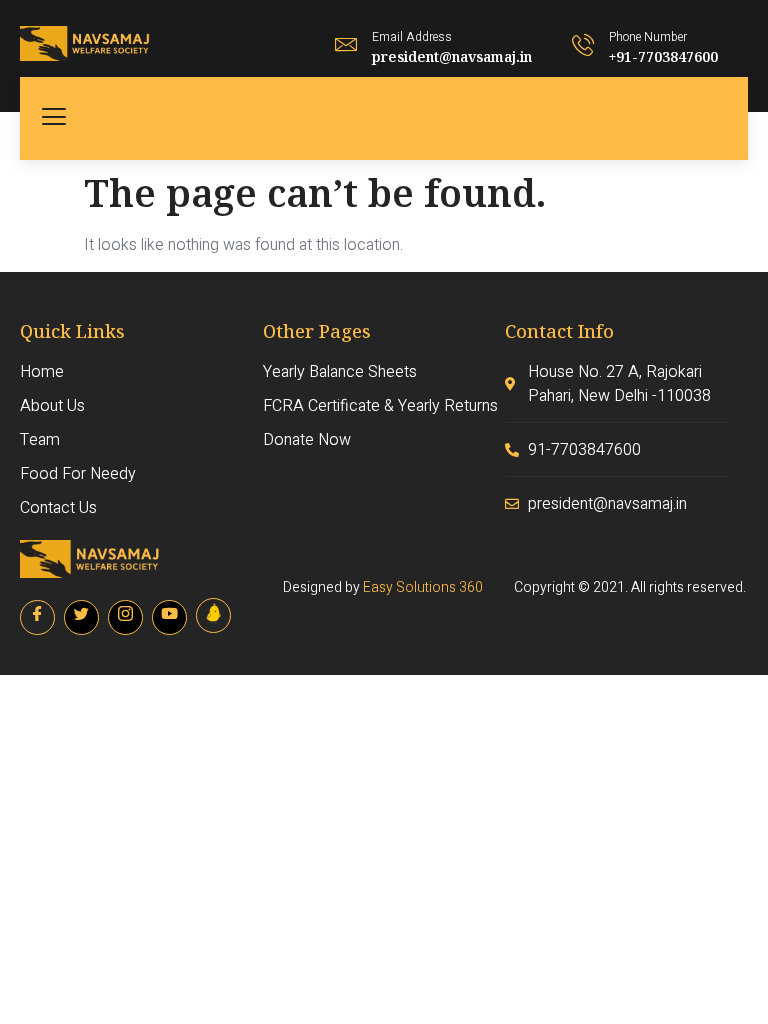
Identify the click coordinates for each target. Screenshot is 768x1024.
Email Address (412, 37)
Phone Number (648, 37)
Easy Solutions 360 (423, 587)
